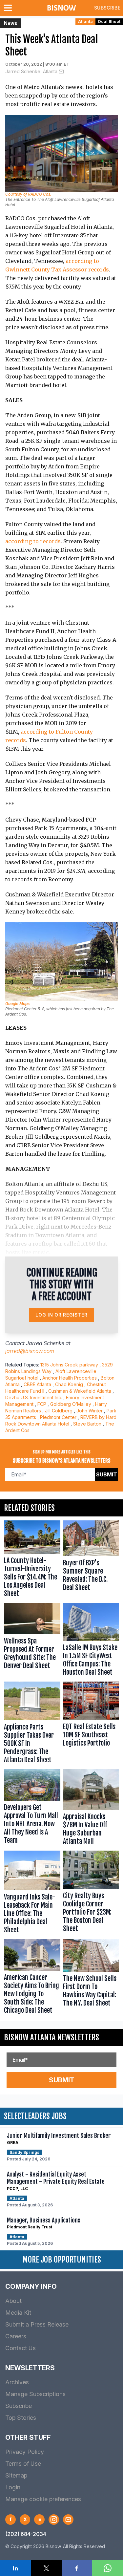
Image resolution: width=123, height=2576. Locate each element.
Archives (17, 2382)
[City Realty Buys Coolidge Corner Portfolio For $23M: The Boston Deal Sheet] (91, 1893)
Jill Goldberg (59, 1411)
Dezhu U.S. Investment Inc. (34, 1397)
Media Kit (18, 2313)
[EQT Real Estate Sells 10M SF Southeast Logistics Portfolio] (91, 1724)
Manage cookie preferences (43, 2499)
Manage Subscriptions (35, 2394)
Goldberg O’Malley (71, 1404)
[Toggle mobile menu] (9, 8)
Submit (107, 1474)
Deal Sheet (109, 21)
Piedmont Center (58, 1417)
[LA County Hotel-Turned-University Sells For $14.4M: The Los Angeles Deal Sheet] (32, 1560)
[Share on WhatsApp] (108, 2568)
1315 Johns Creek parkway (69, 1365)
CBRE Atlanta (37, 1384)
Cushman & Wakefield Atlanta (80, 1391)
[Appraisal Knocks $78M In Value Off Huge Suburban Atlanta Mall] (91, 1809)
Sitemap (16, 2475)
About (13, 2301)
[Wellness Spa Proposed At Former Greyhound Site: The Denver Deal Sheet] (32, 1641)
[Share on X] (46, 2568)
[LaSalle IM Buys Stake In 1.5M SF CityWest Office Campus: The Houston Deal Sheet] (91, 1641)
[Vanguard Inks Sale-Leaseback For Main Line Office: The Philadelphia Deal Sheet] (32, 1893)
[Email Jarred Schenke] (61, 72)
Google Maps (17, 1004)
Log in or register (61, 1315)
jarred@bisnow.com (30, 1351)
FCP (42, 1404)
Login (13, 2487)
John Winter (90, 1411)
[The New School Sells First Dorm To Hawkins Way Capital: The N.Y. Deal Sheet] (91, 1978)
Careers (16, 2336)
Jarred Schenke (45, 1343)
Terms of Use (23, 2464)
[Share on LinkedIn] (15, 2568)
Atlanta (85, 21)
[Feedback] (68, 2520)
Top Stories (21, 2418)
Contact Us (20, 2348)
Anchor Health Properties (70, 1378)
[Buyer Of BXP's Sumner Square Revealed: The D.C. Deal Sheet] (91, 1560)
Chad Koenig (69, 1384)
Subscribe (107, 8)
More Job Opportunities (62, 2260)
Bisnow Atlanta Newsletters (51, 2037)
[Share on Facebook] (77, 2568)
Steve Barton (87, 1424)
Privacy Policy (25, 2452)
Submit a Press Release (37, 2324)
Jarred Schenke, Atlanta (31, 71)
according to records (33, 541)
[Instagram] (54, 2520)
